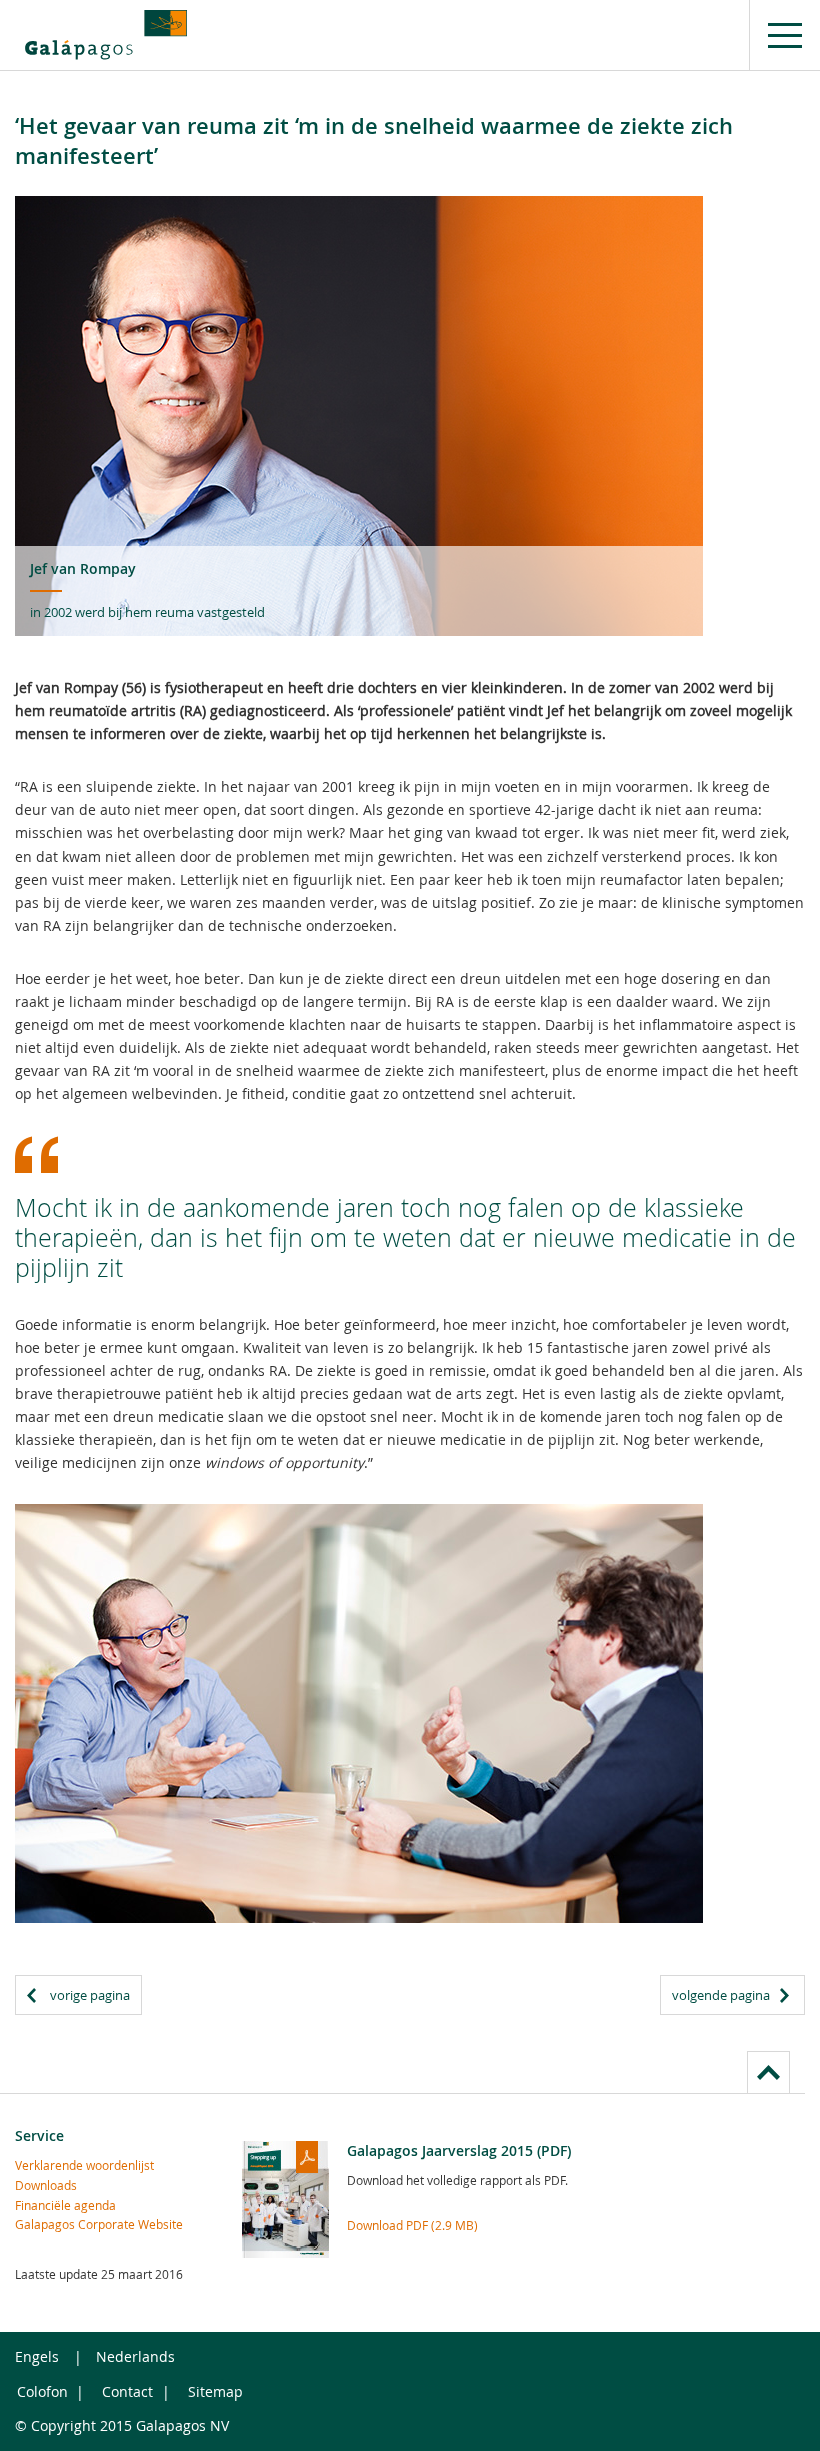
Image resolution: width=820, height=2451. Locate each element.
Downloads (46, 2185)
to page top (768, 2072)
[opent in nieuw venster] (106, 35)
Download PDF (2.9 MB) (412, 2225)
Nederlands (135, 2356)
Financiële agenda (65, 2205)
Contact (127, 2391)
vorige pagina (90, 1995)
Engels (37, 2356)
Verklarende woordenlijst (84, 2165)
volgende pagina (721, 1995)
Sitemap (215, 2391)
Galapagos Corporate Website (99, 2224)
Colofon (42, 2391)
